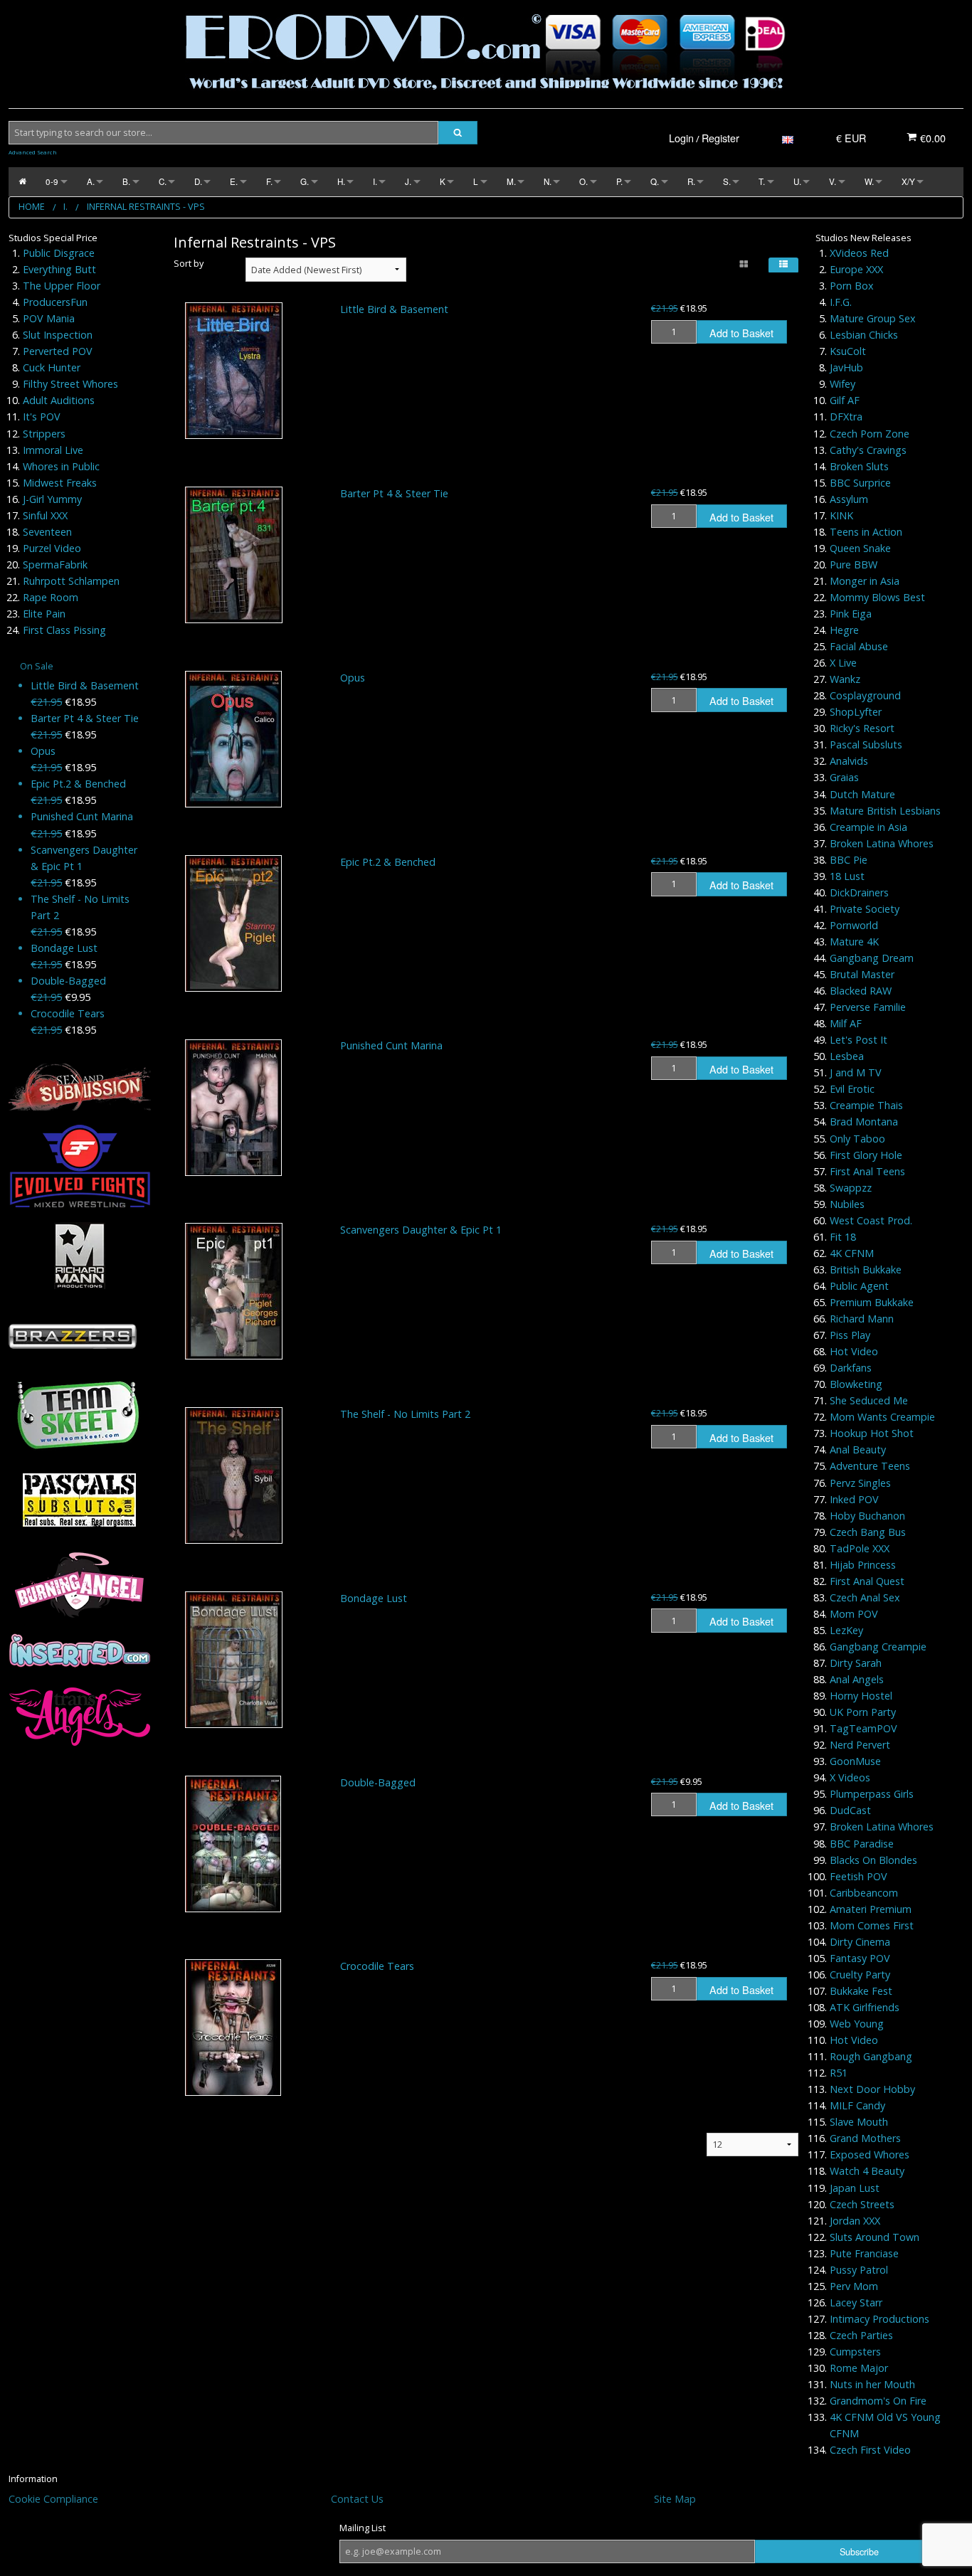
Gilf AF (845, 400)
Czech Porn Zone (870, 434)
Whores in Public (61, 466)
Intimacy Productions (879, 2319)
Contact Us (357, 2499)
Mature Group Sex (873, 318)
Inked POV (854, 1499)
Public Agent (859, 1286)
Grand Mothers (865, 2138)
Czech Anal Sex (865, 1597)
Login (681, 138)
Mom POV (854, 1614)
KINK (841, 515)
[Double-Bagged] (233, 1844)
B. (126, 181)
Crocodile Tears (68, 1013)
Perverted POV (58, 351)
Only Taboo (857, 1139)
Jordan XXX (855, 2221)
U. (797, 181)
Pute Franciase (864, 2253)
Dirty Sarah (856, 1663)
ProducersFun (55, 302)
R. (691, 181)
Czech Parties (861, 2335)
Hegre (844, 630)
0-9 (52, 181)
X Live (843, 663)
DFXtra (846, 417)
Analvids (849, 761)
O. (583, 181)
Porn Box (852, 286)
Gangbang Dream (872, 958)
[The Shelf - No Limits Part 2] (234, 1475)
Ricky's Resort (862, 728)
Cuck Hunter (52, 367)
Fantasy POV (860, 1958)
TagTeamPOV (863, 1728)
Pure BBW (854, 565)
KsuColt (848, 351)
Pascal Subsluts (866, 744)
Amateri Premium (871, 1909)
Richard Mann (862, 1319)
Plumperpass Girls (872, 1794)
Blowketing (856, 1384)
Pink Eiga (851, 614)
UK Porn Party (863, 1712)
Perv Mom (854, 2286)
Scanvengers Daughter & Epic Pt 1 (421, 1230)
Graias (844, 777)
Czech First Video (870, 2450)
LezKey (846, 1630)
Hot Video (854, 1351)
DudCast (850, 1810)
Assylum (849, 499)
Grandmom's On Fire (878, 2401)
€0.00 (931, 138)
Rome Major (859, 2368)
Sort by (189, 264)
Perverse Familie (868, 1007)
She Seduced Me (869, 1400)
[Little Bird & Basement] (234, 371)
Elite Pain (44, 614)
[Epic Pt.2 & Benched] (233, 923)
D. (198, 181)
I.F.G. (841, 302)
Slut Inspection (58, 335)
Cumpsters (855, 2352)
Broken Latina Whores (882, 843)
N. (548, 181)
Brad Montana (864, 1122)
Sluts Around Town (875, 2237)
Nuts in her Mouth (872, 2384)
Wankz (845, 679)
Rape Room (51, 597)
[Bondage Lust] (234, 1660)
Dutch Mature (862, 794)
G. (305, 181)
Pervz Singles (860, 1483)
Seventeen (47, 532)
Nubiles (847, 1204)
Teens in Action (866, 532)
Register (720, 138)
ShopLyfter (856, 712)
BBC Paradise (862, 1844)
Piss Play (850, 1335)
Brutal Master (862, 974)
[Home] (22, 182)
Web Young (857, 2024)
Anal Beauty (858, 1449)
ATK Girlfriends (865, 2007)
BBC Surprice (860, 483)
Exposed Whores (870, 2154)
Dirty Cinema (860, 1942)
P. (619, 181)
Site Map (675, 2499)
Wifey (842, 384)
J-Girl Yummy (52, 499)
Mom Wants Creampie (882, 1417)
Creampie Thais (866, 1105)
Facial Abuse (859, 646)
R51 (839, 2073)
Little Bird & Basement (85, 685)
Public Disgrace (59, 253)
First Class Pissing (64, 630)
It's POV (42, 417)
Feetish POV (859, 1876)
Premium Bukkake (872, 1302)
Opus (43, 751)
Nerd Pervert (860, 1745)
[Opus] (233, 739)
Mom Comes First (872, 1925)
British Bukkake (866, 1270)
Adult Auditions (59, 400)
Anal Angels (857, 1679)
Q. (655, 181)
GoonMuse (855, 1761)
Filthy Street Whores (70, 384)
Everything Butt (59, 269)
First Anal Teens (867, 1171)
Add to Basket (741, 333)
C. (163, 181)
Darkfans (851, 1368)
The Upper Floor (62, 286)
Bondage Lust (64, 948)
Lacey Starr (856, 2302)
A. (91, 181)
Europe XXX (856, 269)
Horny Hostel (861, 1696)
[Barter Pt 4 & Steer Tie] (234, 555)
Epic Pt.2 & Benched (78, 784)
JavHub (846, 367)
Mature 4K (854, 942)
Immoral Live (53, 450)
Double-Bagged (68, 981)
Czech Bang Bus (868, 1532)
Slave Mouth (859, 2122)
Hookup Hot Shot (872, 1433)
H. (341, 181)
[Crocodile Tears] (233, 2028)
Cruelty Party (860, 1975)
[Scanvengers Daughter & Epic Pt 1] (234, 1291)
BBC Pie (849, 860)
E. (234, 181)
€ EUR (851, 138)
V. (833, 181)
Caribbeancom (864, 1893)
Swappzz (851, 1188)
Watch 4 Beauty (867, 2171)
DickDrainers (859, 892)
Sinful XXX (45, 515)
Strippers (44, 434)
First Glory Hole (866, 1155)
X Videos (850, 1777)
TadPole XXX (860, 1548)
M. (511, 181)
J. (408, 181)
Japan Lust (855, 2188)
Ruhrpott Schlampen (71, 581)
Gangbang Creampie (878, 1647)
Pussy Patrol (859, 2270)
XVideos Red (859, 253)
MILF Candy (857, 2105)
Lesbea (847, 1056)
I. (375, 181)
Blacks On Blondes (873, 1860)
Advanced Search (33, 152)
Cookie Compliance (53, 2499)
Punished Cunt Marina (82, 816)
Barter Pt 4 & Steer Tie (85, 718)
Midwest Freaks (60, 483)
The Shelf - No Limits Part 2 (405, 1414)
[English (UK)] (788, 138)
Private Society (865, 909)
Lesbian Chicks (864, 335)
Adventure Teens (870, 1466)
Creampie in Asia (868, 827)
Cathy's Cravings (868, 450)
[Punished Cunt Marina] (233, 1108)
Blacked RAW (861, 991)
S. (727, 181)
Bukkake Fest (861, 1991)
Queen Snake (860, 548)
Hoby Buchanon (867, 1516)
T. (762, 181)
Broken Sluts (859, 466)
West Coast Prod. (871, 1220)
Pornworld (854, 925)
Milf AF (846, 1023)
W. (869, 181)
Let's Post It (859, 1040)
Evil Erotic (852, 1089)
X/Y (908, 181)
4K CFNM (852, 1253)
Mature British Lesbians (885, 811)
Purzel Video (52, 548)
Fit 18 (843, 1237)
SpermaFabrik (55, 565)
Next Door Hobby (872, 2089)
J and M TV (856, 1072)
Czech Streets (862, 2204)
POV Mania (49, 318)
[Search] (458, 133)
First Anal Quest (867, 1581)
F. (269, 181)
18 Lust (847, 876)
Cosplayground (865, 695)
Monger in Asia (865, 581)
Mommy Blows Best (877, 597)
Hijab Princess (863, 1565)
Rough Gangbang (871, 2056)
